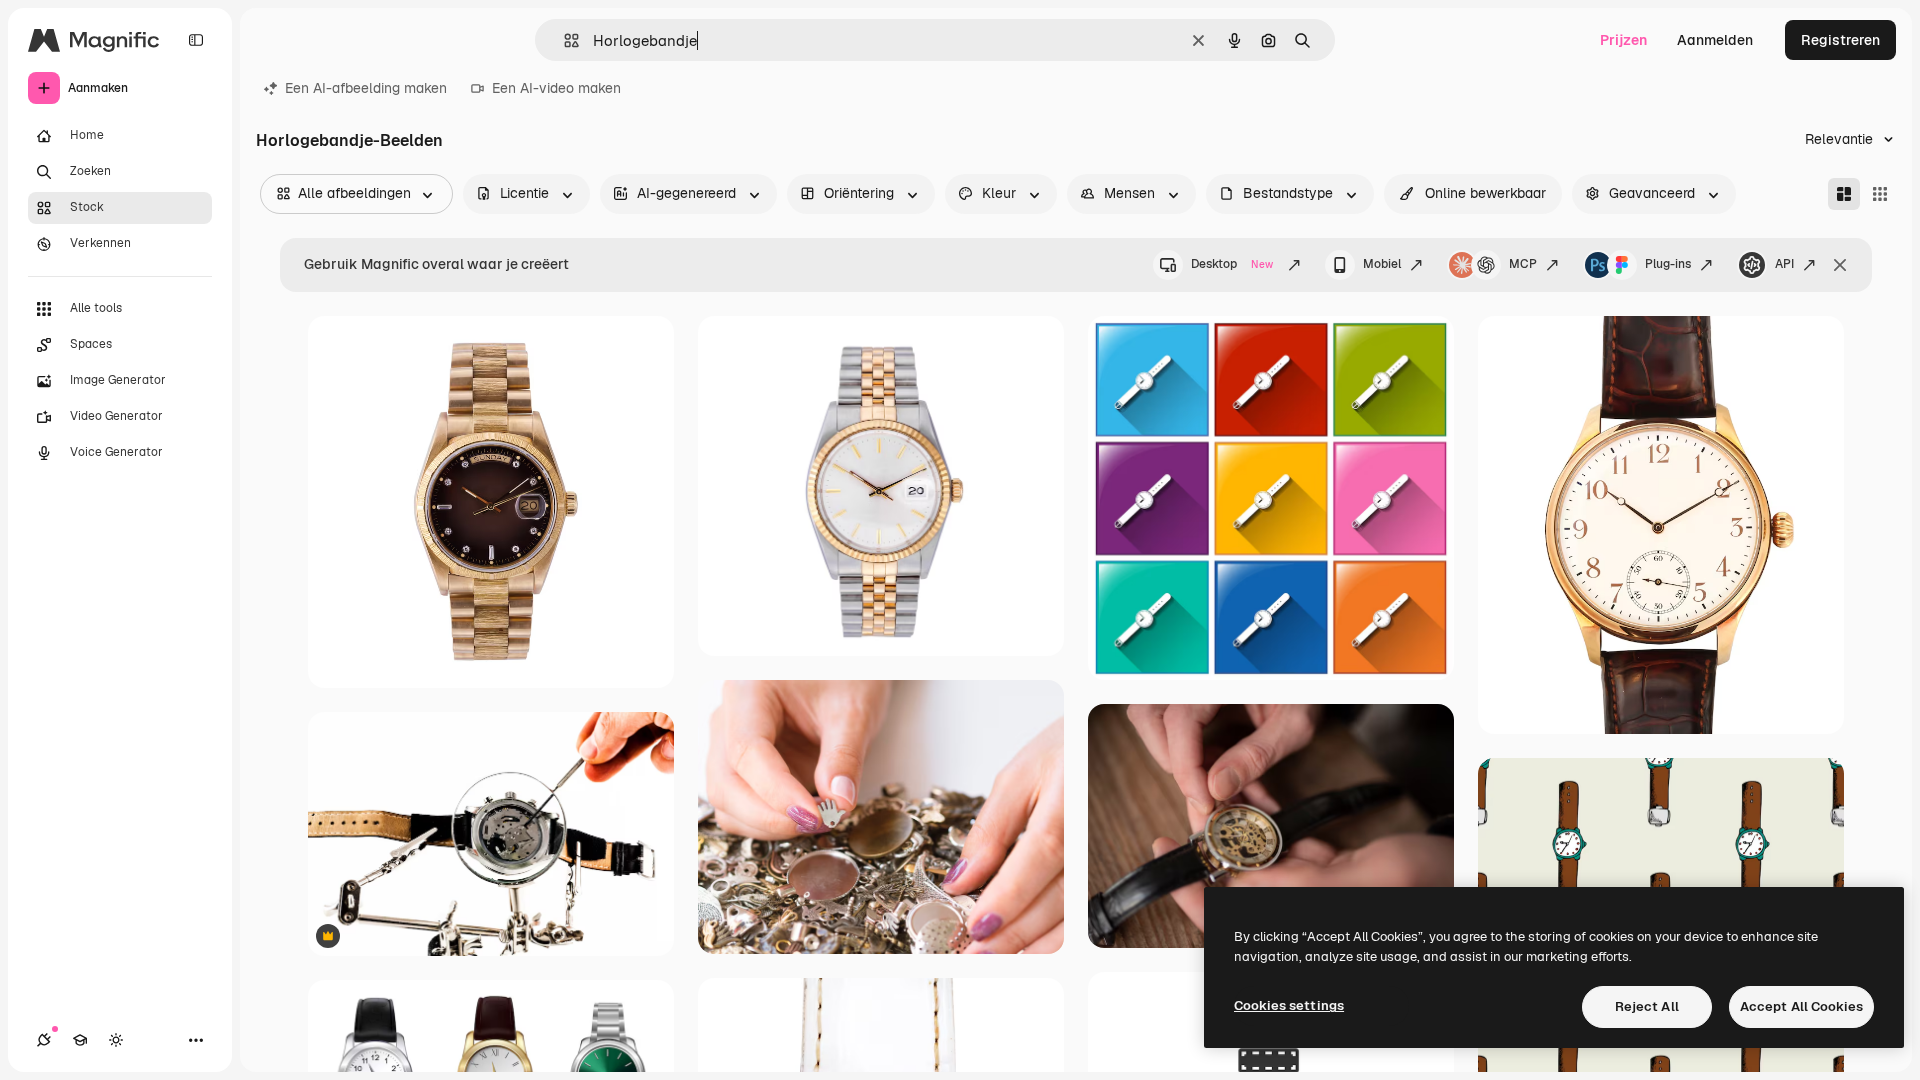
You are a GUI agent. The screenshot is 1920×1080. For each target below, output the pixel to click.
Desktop (1232, 264)
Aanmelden (1715, 40)
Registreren (1840, 40)
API (1784, 264)
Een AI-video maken (556, 88)
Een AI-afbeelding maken (366, 88)
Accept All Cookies (1801, 1006)
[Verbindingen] (44, 1040)
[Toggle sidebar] (196, 40)
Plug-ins (1668, 264)
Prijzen (1623, 40)
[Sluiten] (1840, 265)
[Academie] (80, 1040)
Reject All (1647, 1006)
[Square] (1880, 194)
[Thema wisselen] (116, 1040)
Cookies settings (1289, 1005)
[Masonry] (1844, 194)
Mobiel (1382, 264)
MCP (1523, 264)
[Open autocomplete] (563, 40)
